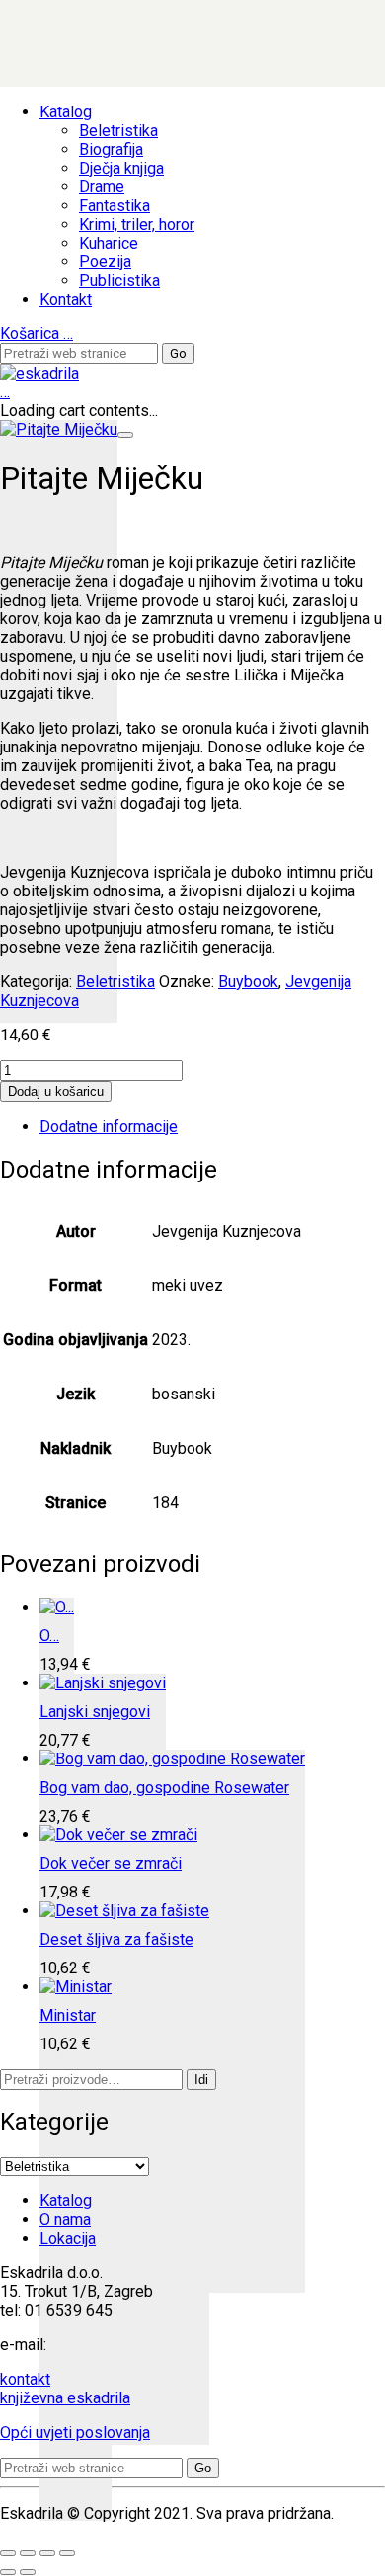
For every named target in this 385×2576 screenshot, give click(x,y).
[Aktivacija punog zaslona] (28, 2553)
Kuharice (109, 243)
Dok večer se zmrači (111, 1863)
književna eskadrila (65, 2398)
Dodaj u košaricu (56, 1091)
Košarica (37, 334)
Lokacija (68, 2238)
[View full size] (125, 435)
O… (49, 1636)
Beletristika (118, 131)
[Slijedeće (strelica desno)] (28, 2572)
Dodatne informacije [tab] (109, 1127)
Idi (201, 2079)
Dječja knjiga (121, 168)
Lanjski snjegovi (95, 1712)
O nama (65, 2219)
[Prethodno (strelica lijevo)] (8, 2572)
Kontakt (66, 299)
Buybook (248, 982)
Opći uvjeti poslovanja (75, 2433)
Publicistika (119, 281)
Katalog (66, 112)
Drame (102, 187)
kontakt (25, 2379)
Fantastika (115, 206)
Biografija (111, 149)
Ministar (68, 2015)
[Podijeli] (47, 2553)
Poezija (105, 262)
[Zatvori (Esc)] (67, 2553)
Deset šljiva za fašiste (116, 1939)
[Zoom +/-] (8, 2553)
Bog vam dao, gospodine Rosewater (164, 1788)
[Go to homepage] (39, 373)
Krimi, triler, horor (137, 224)
